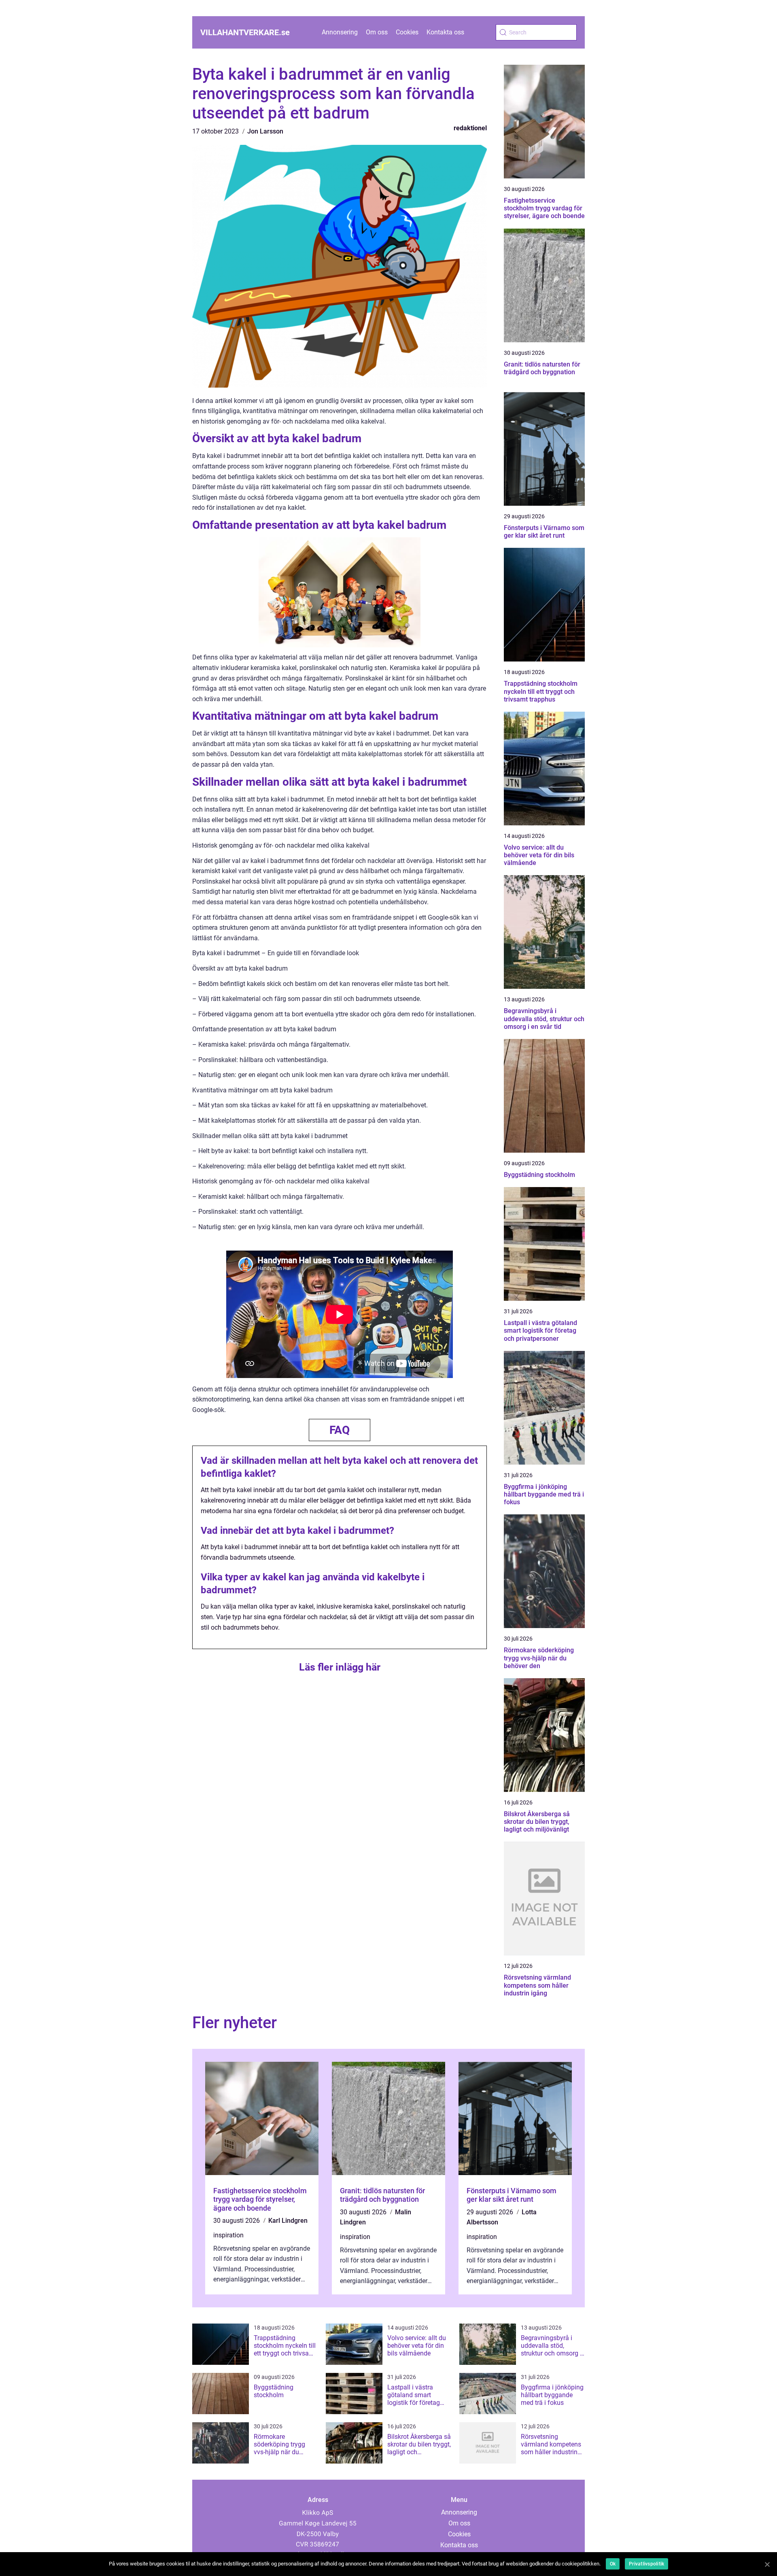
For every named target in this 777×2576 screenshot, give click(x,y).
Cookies (407, 32)
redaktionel (470, 128)
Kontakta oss (445, 32)
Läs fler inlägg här (340, 1667)
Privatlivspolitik (646, 2564)
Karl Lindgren (288, 2221)
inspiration (228, 2235)
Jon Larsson (265, 131)
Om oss (377, 32)
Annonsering (340, 32)
